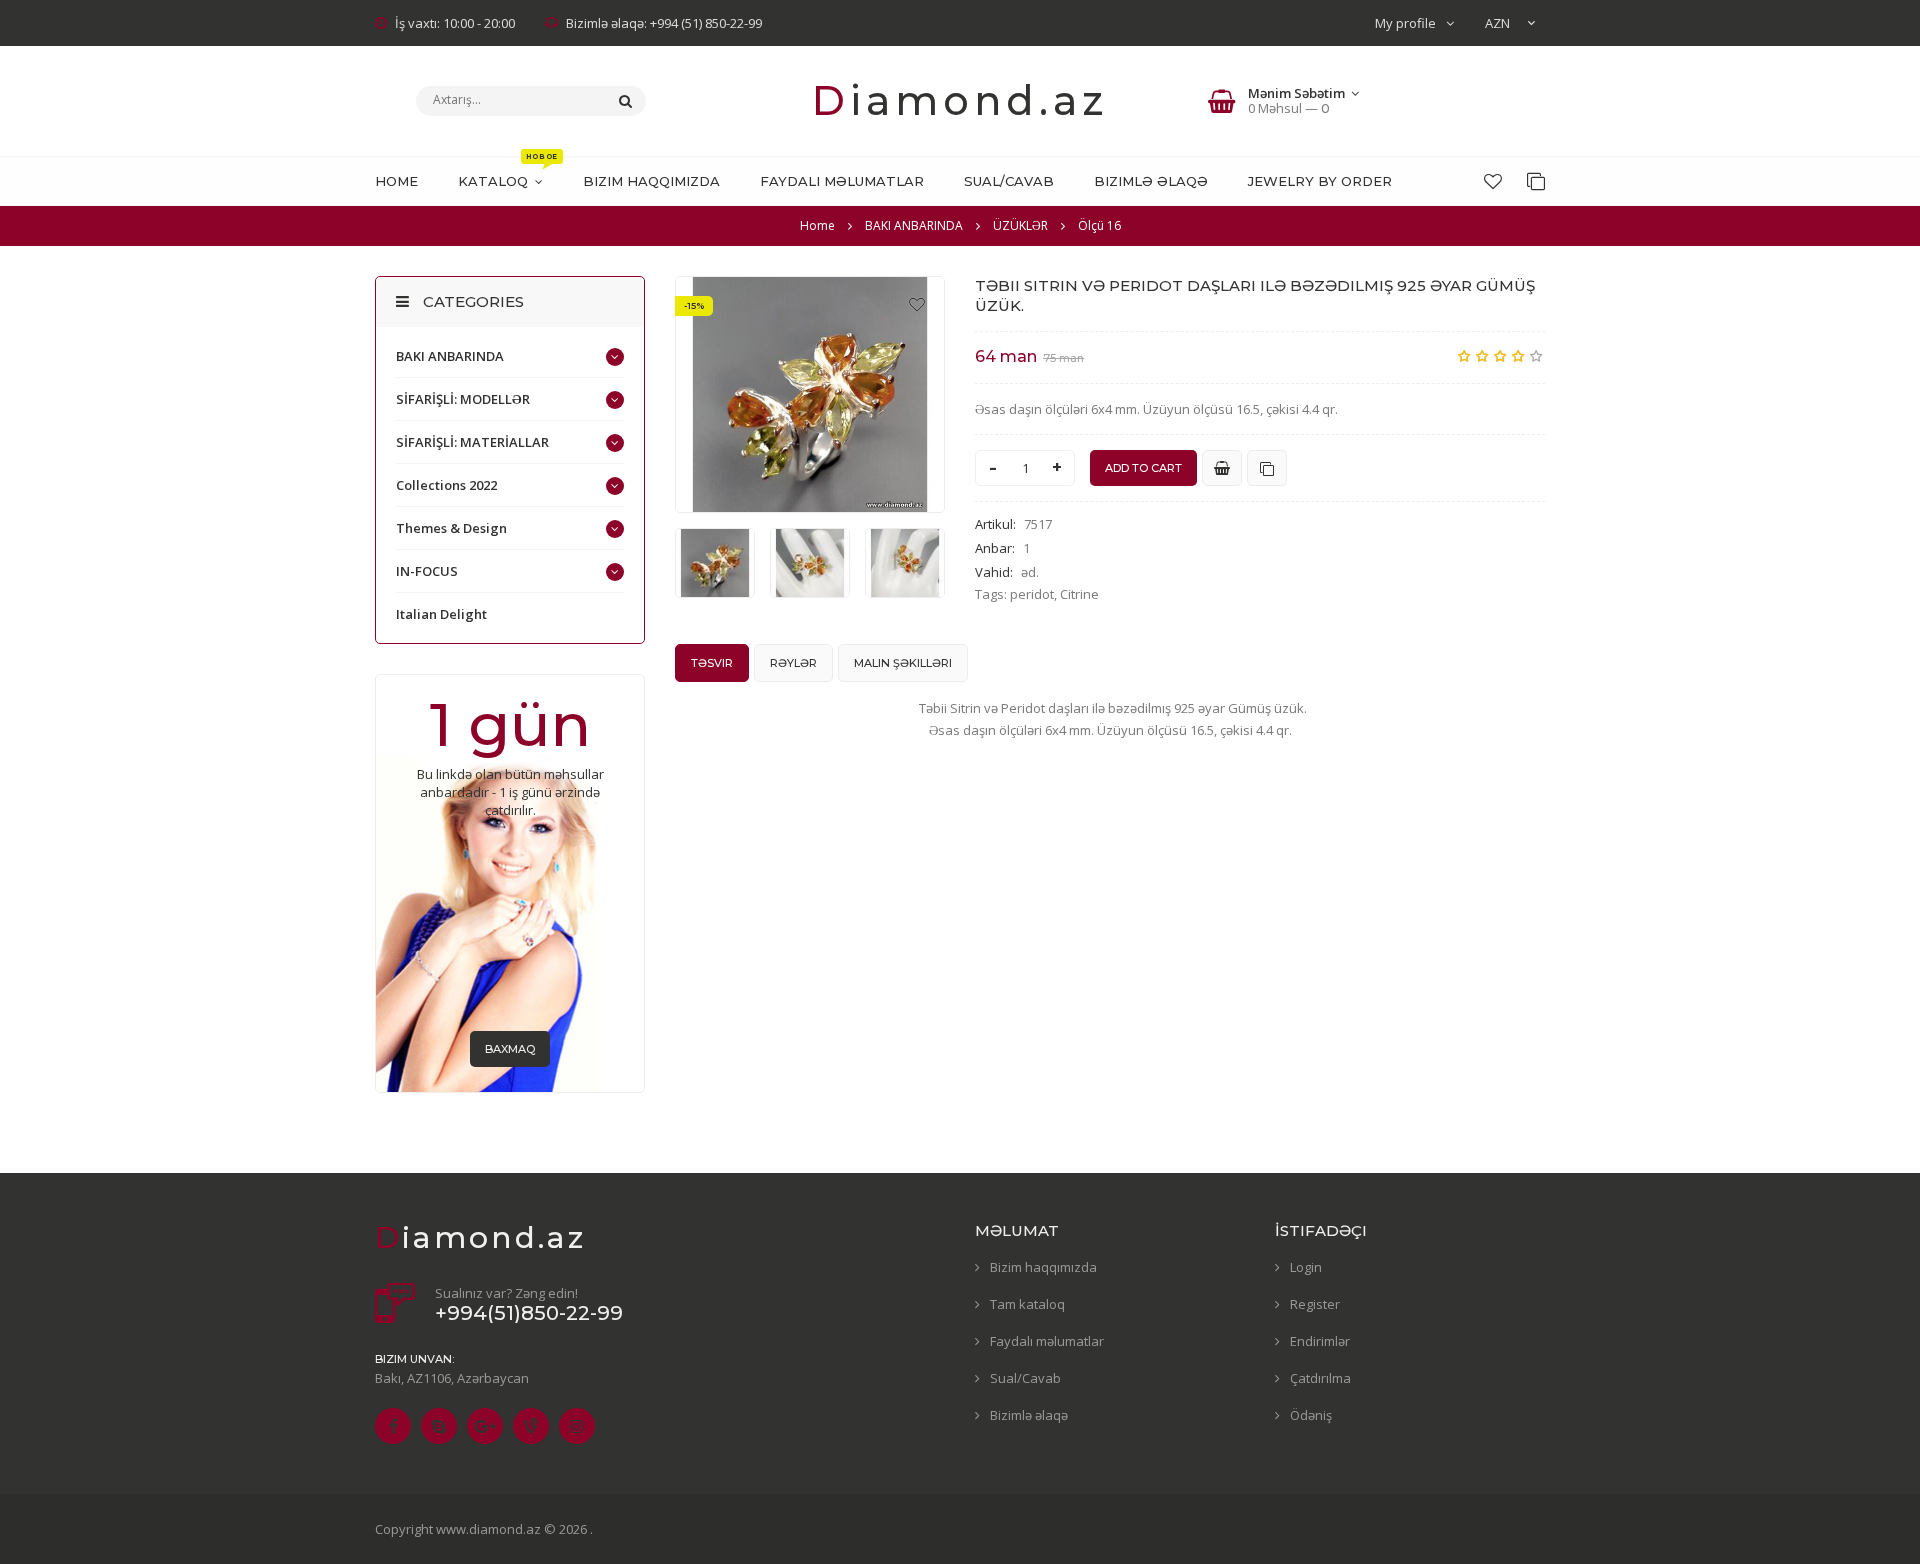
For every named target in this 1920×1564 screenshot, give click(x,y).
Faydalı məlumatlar (1047, 1341)
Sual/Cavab (1025, 1378)
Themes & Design (451, 528)
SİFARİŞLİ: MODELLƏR (463, 399)
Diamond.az (960, 100)
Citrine (1079, 594)
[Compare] (1536, 181)
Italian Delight (441, 614)
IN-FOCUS (427, 571)
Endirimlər (1320, 1341)
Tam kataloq (1027, 1304)
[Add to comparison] (1267, 468)
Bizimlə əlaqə (1029, 1415)
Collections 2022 (446, 485)
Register (1315, 1304)
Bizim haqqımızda (1043, 1267)
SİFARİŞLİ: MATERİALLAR (472, 442)
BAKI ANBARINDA (450, 356)
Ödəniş (1311, 1415)
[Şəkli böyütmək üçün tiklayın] (810, 394)
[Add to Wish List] (917, 304)
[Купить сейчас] (1222, 468)
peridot (1032, 594)
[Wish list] (1493, 181)
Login (1306, 1267)
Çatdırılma (1320, 1378)
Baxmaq (510, 1049)
